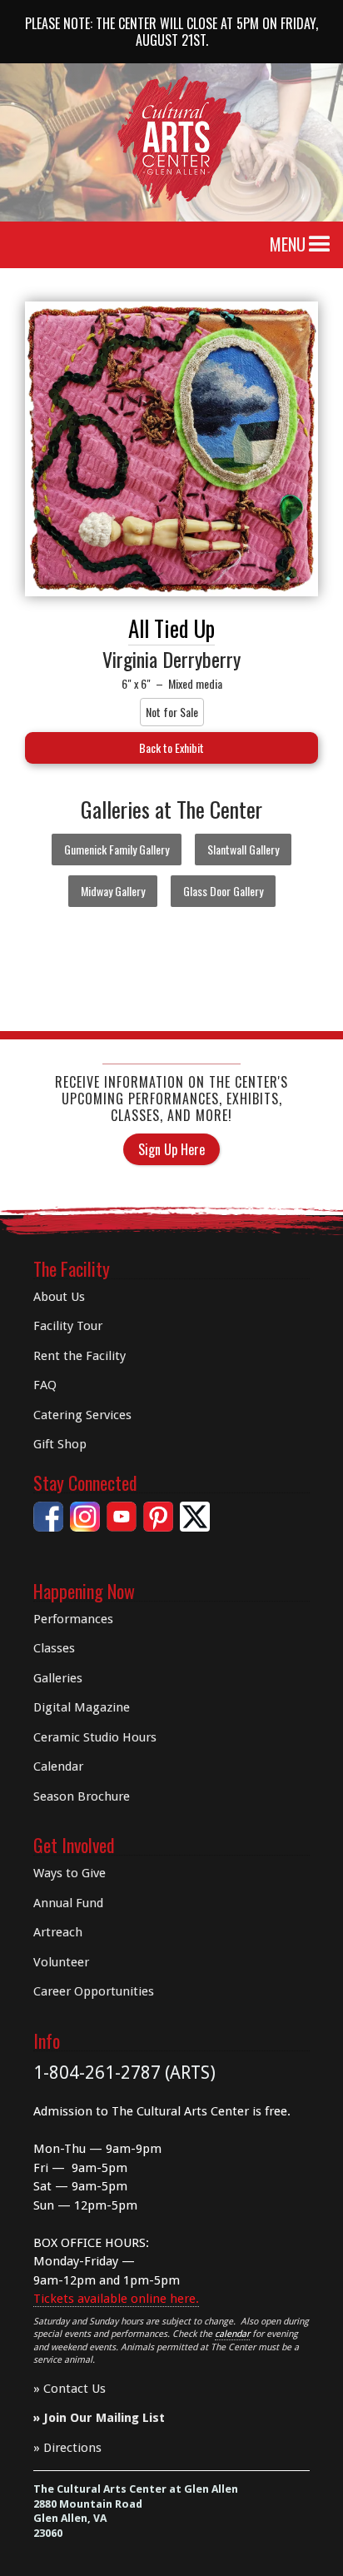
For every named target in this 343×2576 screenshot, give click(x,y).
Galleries (58, 1678)
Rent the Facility (80, 1356)
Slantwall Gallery (243, 849)
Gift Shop (60, 1444)
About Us (59, 1297)
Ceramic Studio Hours (95, 1737)
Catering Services (82, 1415)
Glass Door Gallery (223, 891)
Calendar (58, 1766)
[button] (320, 245)
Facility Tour (68, 1326)
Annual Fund (68, 1903)
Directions (72, 2448)
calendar (232, 2334)
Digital (82, 1707)
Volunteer (61, 1962)
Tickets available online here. (116, 2299)
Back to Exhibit (171, 747)
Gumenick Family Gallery (117, 849)
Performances (73, 1619)
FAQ (45, 1385)
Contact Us (75, 2389)
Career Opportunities (94, 1991)
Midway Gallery (113, 891)
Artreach (58, 1932)
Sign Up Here (171, 1149)
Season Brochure (82, 1796)
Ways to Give (70, 1873)
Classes (54, 1648)
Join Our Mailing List (104, 2418)
